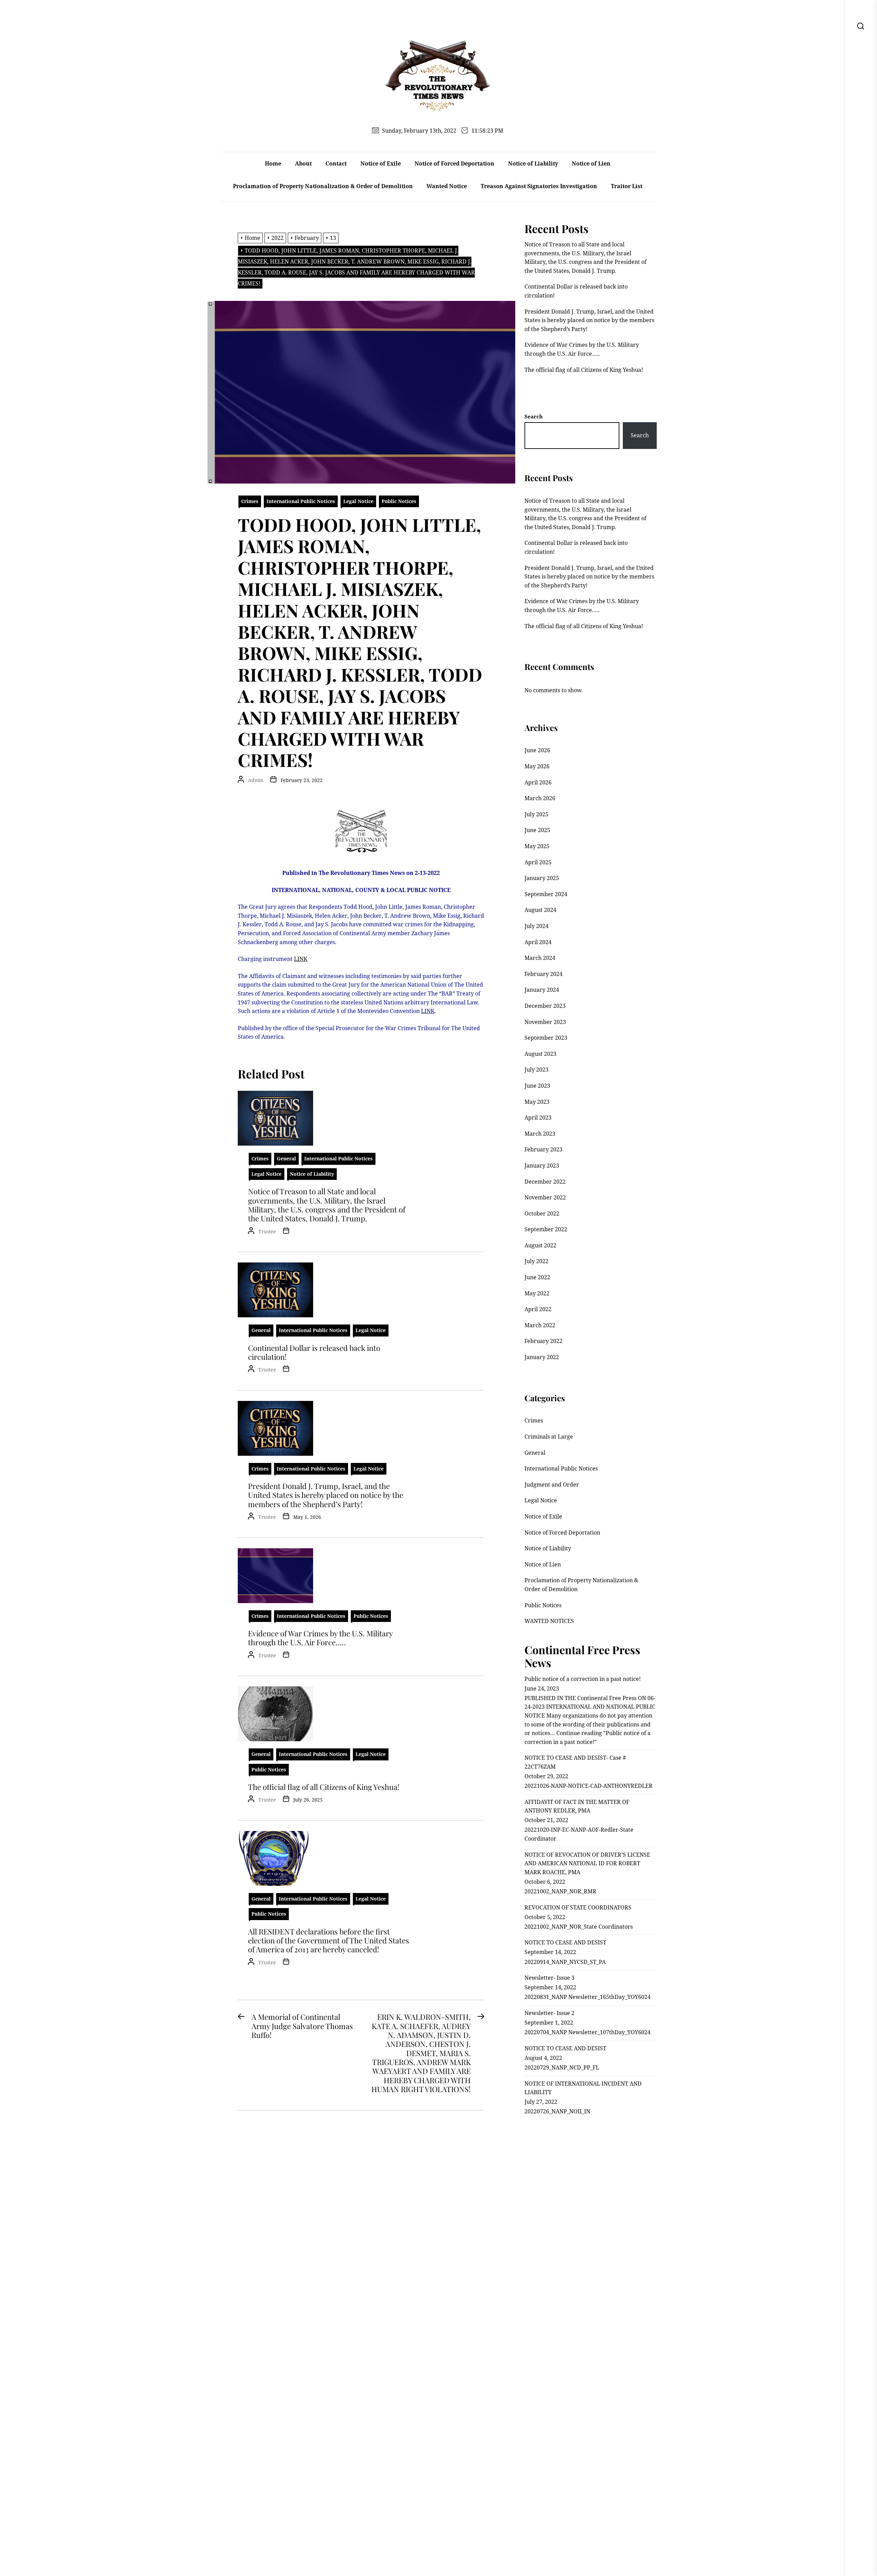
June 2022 (537, 1277)
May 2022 (537, 1293)
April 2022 (538, 1309)
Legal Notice (358, 501)
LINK (428, 1011)
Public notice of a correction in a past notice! (583, 1679)
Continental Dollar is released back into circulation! (314, 1352)
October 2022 (542, 1213)
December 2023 (545, 1006)
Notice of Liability (533, 163)
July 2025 (536, 814)
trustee (267, 1231)
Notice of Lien (591, 163)
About (303, 163)
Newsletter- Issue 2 (549, 2013)
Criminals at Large (549, 1437)
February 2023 (544, 1149)
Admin (256, 780)
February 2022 (544, 1341)
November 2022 (545, 1197)
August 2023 (540, 1054)
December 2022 (545, 1182)
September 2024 (546, 894)
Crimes (250, 501)
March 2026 (540, 798)
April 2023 (538, 1118)
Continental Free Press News (582, 1656)
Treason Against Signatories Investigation (539, 186)
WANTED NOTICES (549, 1621)
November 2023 (545, 1022)
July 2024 (536, 926)
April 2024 (538, 942)
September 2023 (546, 1038)
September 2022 (546, 1229)
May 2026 (537, 766)
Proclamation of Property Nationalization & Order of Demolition (323, 186)
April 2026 (538, 782)
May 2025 (537, 846)
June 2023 (537, 1086)
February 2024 (544, 974)
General (286, 1158)
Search (534, 416)
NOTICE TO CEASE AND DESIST (565, 1942)
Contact (336, 163)
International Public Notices (301, 501)
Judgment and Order (552, 1485)
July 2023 (536, 1070)
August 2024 (540, 910)
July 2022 (536, 1261)
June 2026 (537, 750)
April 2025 (538, 862)
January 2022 (542, 1357)
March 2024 (540, 958)
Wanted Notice (447, 186)
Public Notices (399, 501)
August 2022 (540, 1245)
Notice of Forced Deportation (454, 163)
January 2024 (542, 990)
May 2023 (537, 1102)
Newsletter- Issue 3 (549, 1978)
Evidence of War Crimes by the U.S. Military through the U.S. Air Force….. (320, 1638)
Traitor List (627, 186)
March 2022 (540, 1325)
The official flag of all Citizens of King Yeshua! (324, 1787)
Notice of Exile (381, 163)
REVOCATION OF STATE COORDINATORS (578, 1907)
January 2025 (542, 878)
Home (273, 163)
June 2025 (537, 830)
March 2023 (540, 1134)
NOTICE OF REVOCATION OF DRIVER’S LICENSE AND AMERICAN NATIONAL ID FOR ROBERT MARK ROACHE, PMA (587, 1863)
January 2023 (542, 1165)
